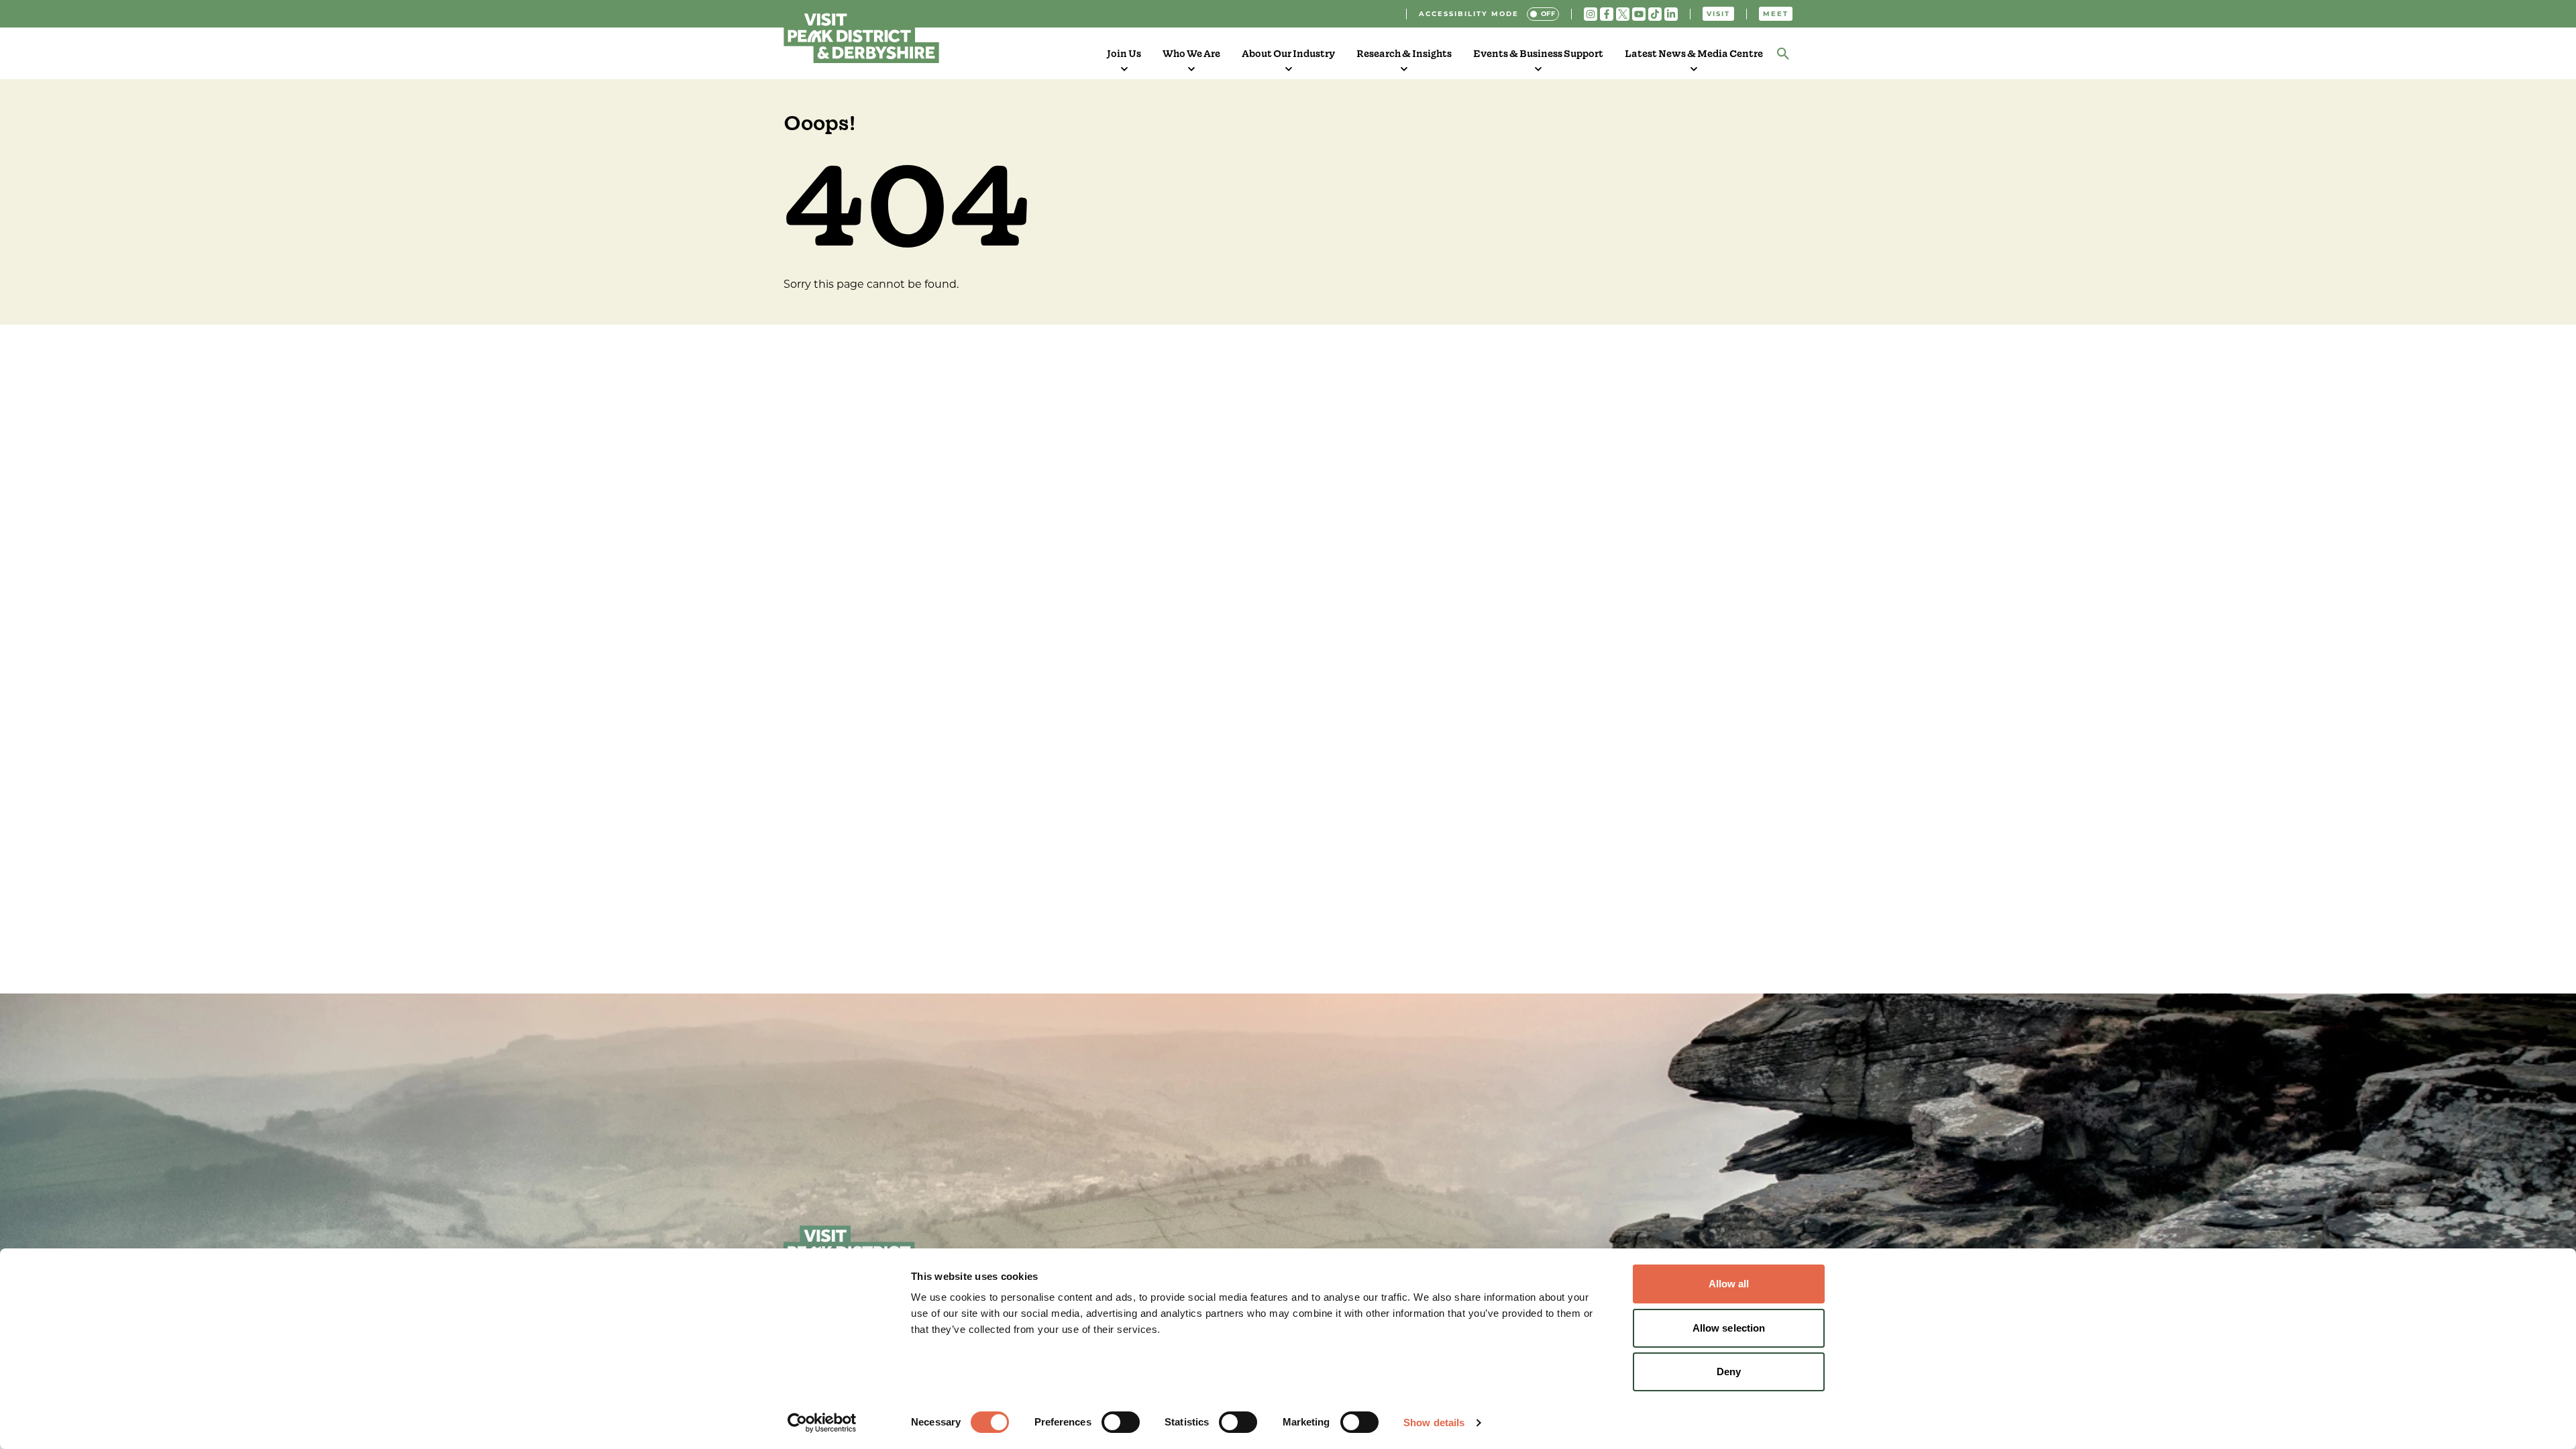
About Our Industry (1288, 54)
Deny (1729, 1372)
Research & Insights (1404, 54)
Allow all (1729, 1284)
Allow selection (1729, 1328)
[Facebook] (1607, 14)
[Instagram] (1591, 14)
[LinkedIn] (1671, 14)
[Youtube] (1639, 14)
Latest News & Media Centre (1694, 54)
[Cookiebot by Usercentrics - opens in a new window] (822, 1423)
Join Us (1124, 54)
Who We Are (1191, 54)
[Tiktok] (1655, 14)
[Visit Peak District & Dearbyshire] (861, 36)
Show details (1434, 1423)
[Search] (1783, 54)
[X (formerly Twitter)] (1623, 14)
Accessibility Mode (1469, 14)
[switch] (1121, 1422)
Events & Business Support (1538, 54)
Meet (1776, 14)
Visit (1718, 14)
